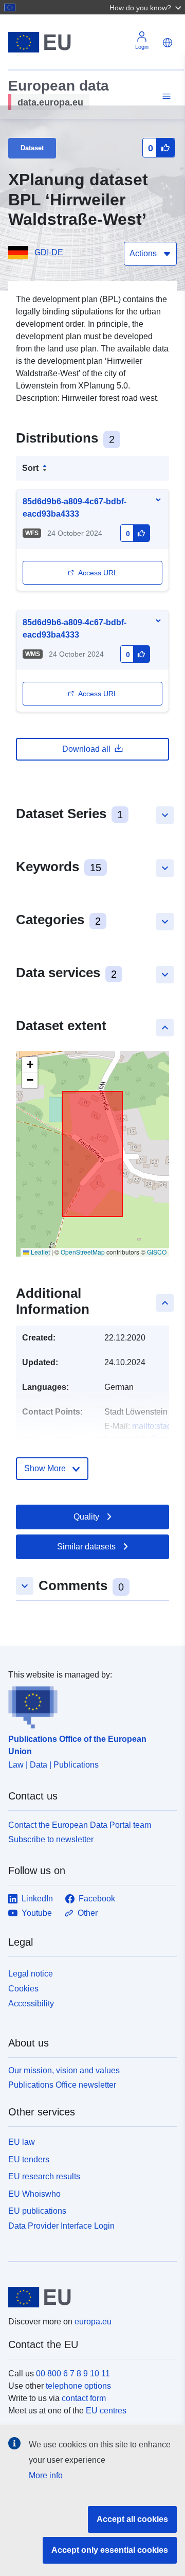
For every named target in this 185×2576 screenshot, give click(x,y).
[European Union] (89, 2297)
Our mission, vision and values (64, 2070)
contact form (84, 2398)
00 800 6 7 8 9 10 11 (73, 2374)
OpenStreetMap (83, 1252)
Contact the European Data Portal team (80, 1825)
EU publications (37, 2211)
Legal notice (31, 1974)
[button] (146, 7)
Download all (86, 749)
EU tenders (29, 2159)
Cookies (23, 1989)
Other (88, 1913)
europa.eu (93, 2322)
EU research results (44, 2176)
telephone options (78, 2386)
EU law (22, 2142)
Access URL (98, 573)
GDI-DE (49, 252)
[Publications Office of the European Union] (88, 1705)
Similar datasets (86, 1547)
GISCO (157, 1252)
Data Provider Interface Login (61, 2226)
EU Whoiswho (34, 2194)
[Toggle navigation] (165, 96)
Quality (86, 1517)
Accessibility (31, 2004)
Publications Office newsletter (62, 2085)
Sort (30, 468)
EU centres (106, 2411)
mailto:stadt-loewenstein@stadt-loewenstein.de (141, 1439)
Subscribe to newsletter (51, 1839)
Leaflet (40, 1252)
